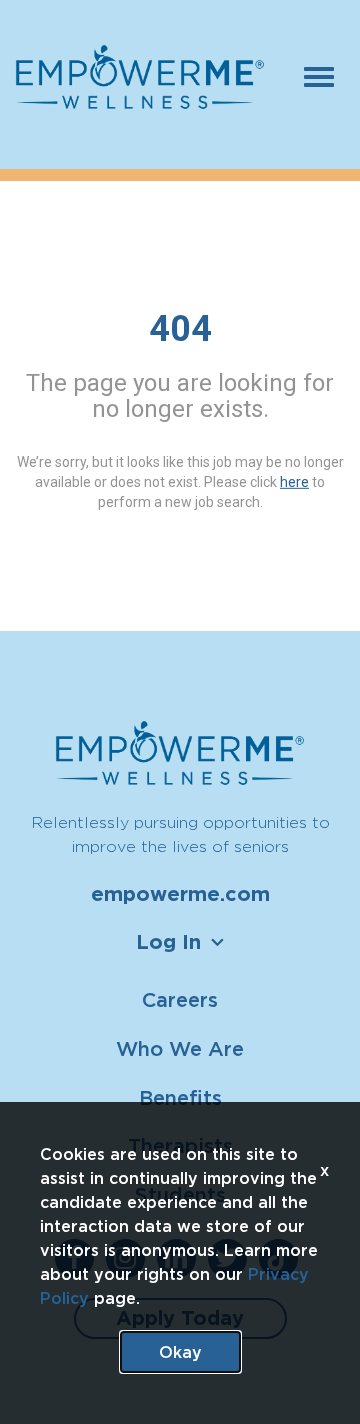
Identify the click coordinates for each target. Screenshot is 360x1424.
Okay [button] (180, 1352)
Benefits (180, 1097)
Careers (180, 999)
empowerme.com (180, 894)
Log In (168, 942)
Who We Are (180, 1048)
